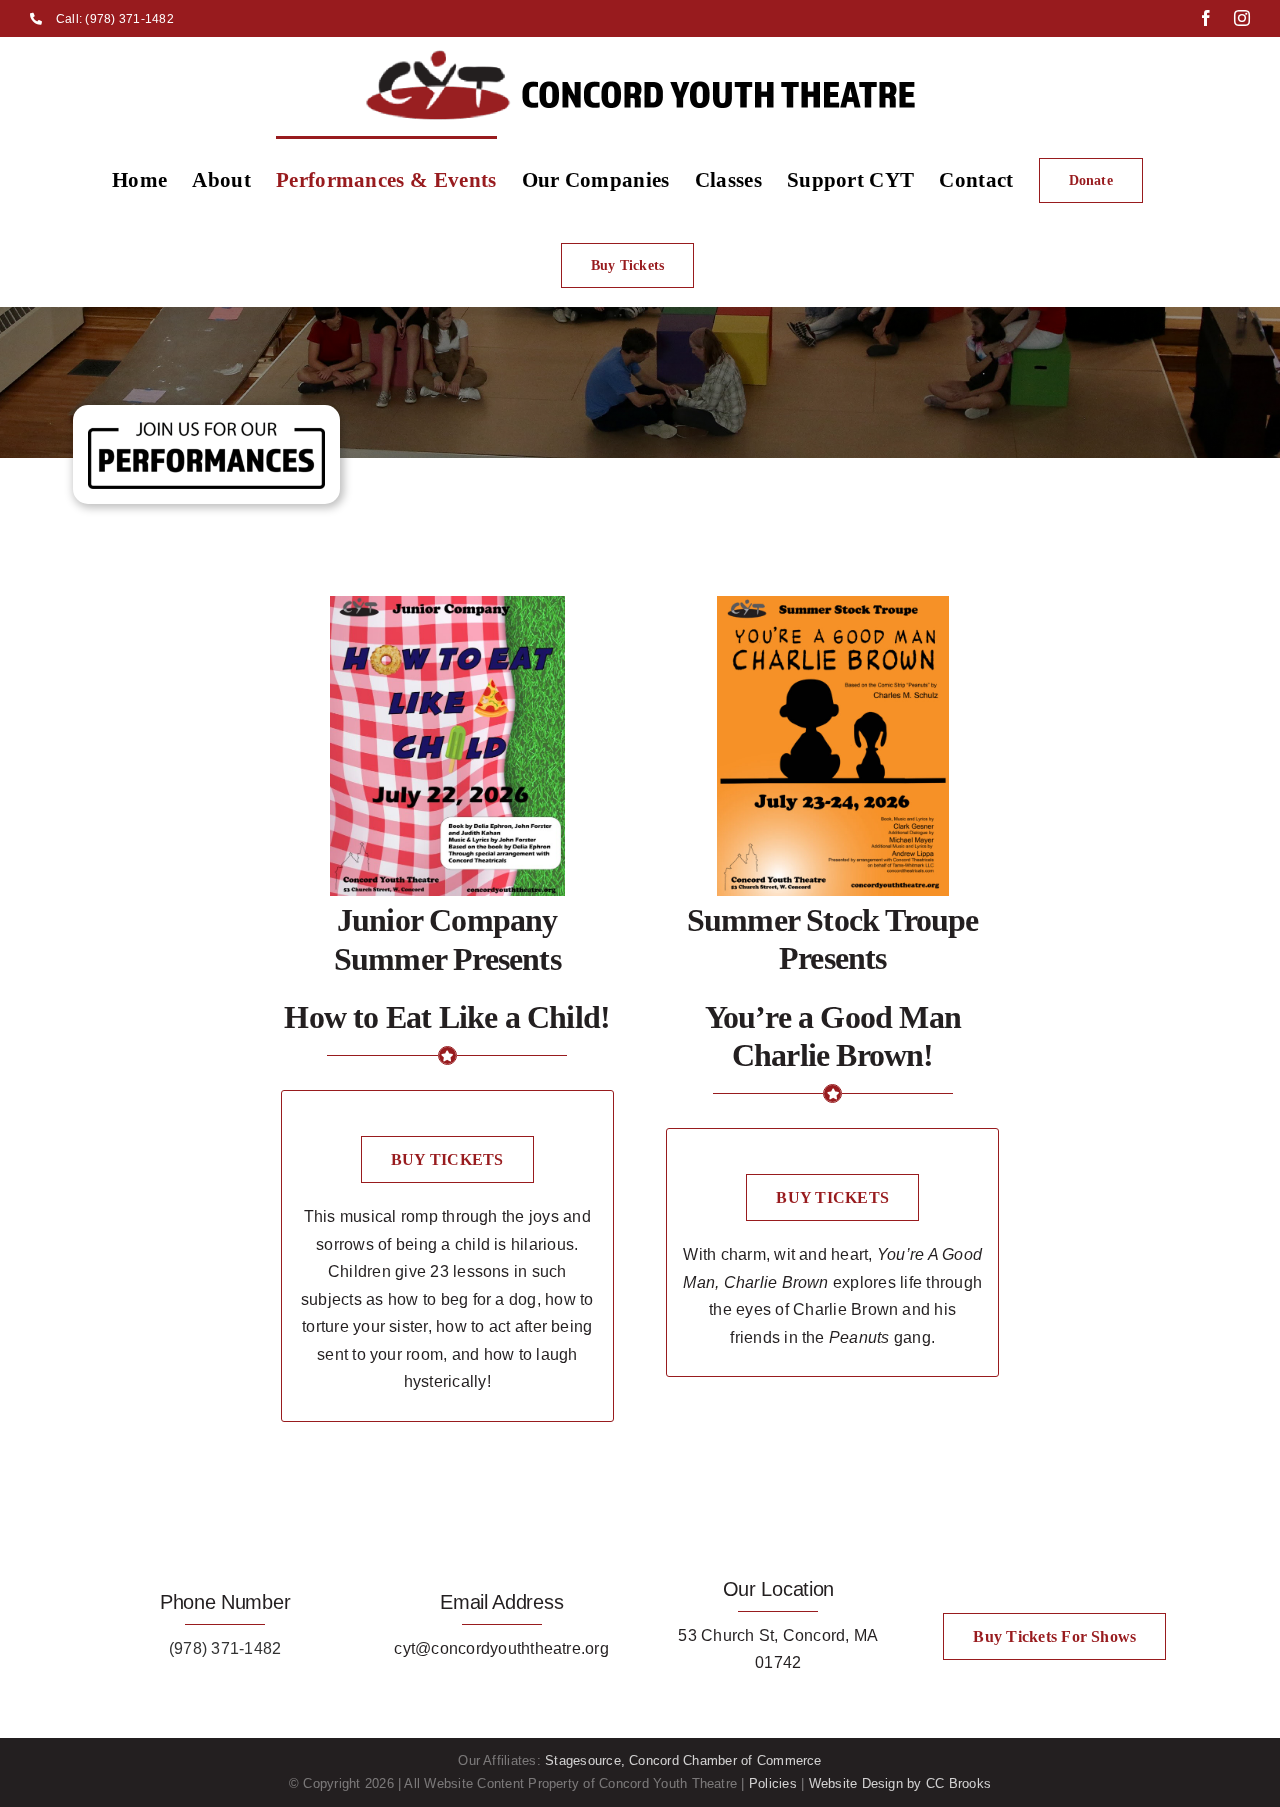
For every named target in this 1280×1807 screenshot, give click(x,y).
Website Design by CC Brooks (900, 1783)
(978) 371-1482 (225, 1648)
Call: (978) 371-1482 (115, 19)
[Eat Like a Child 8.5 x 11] (447, 603)
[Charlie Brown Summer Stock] (833, 603)
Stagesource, (587, 1760)
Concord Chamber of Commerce (725, 1760)
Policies (773, 1783)
